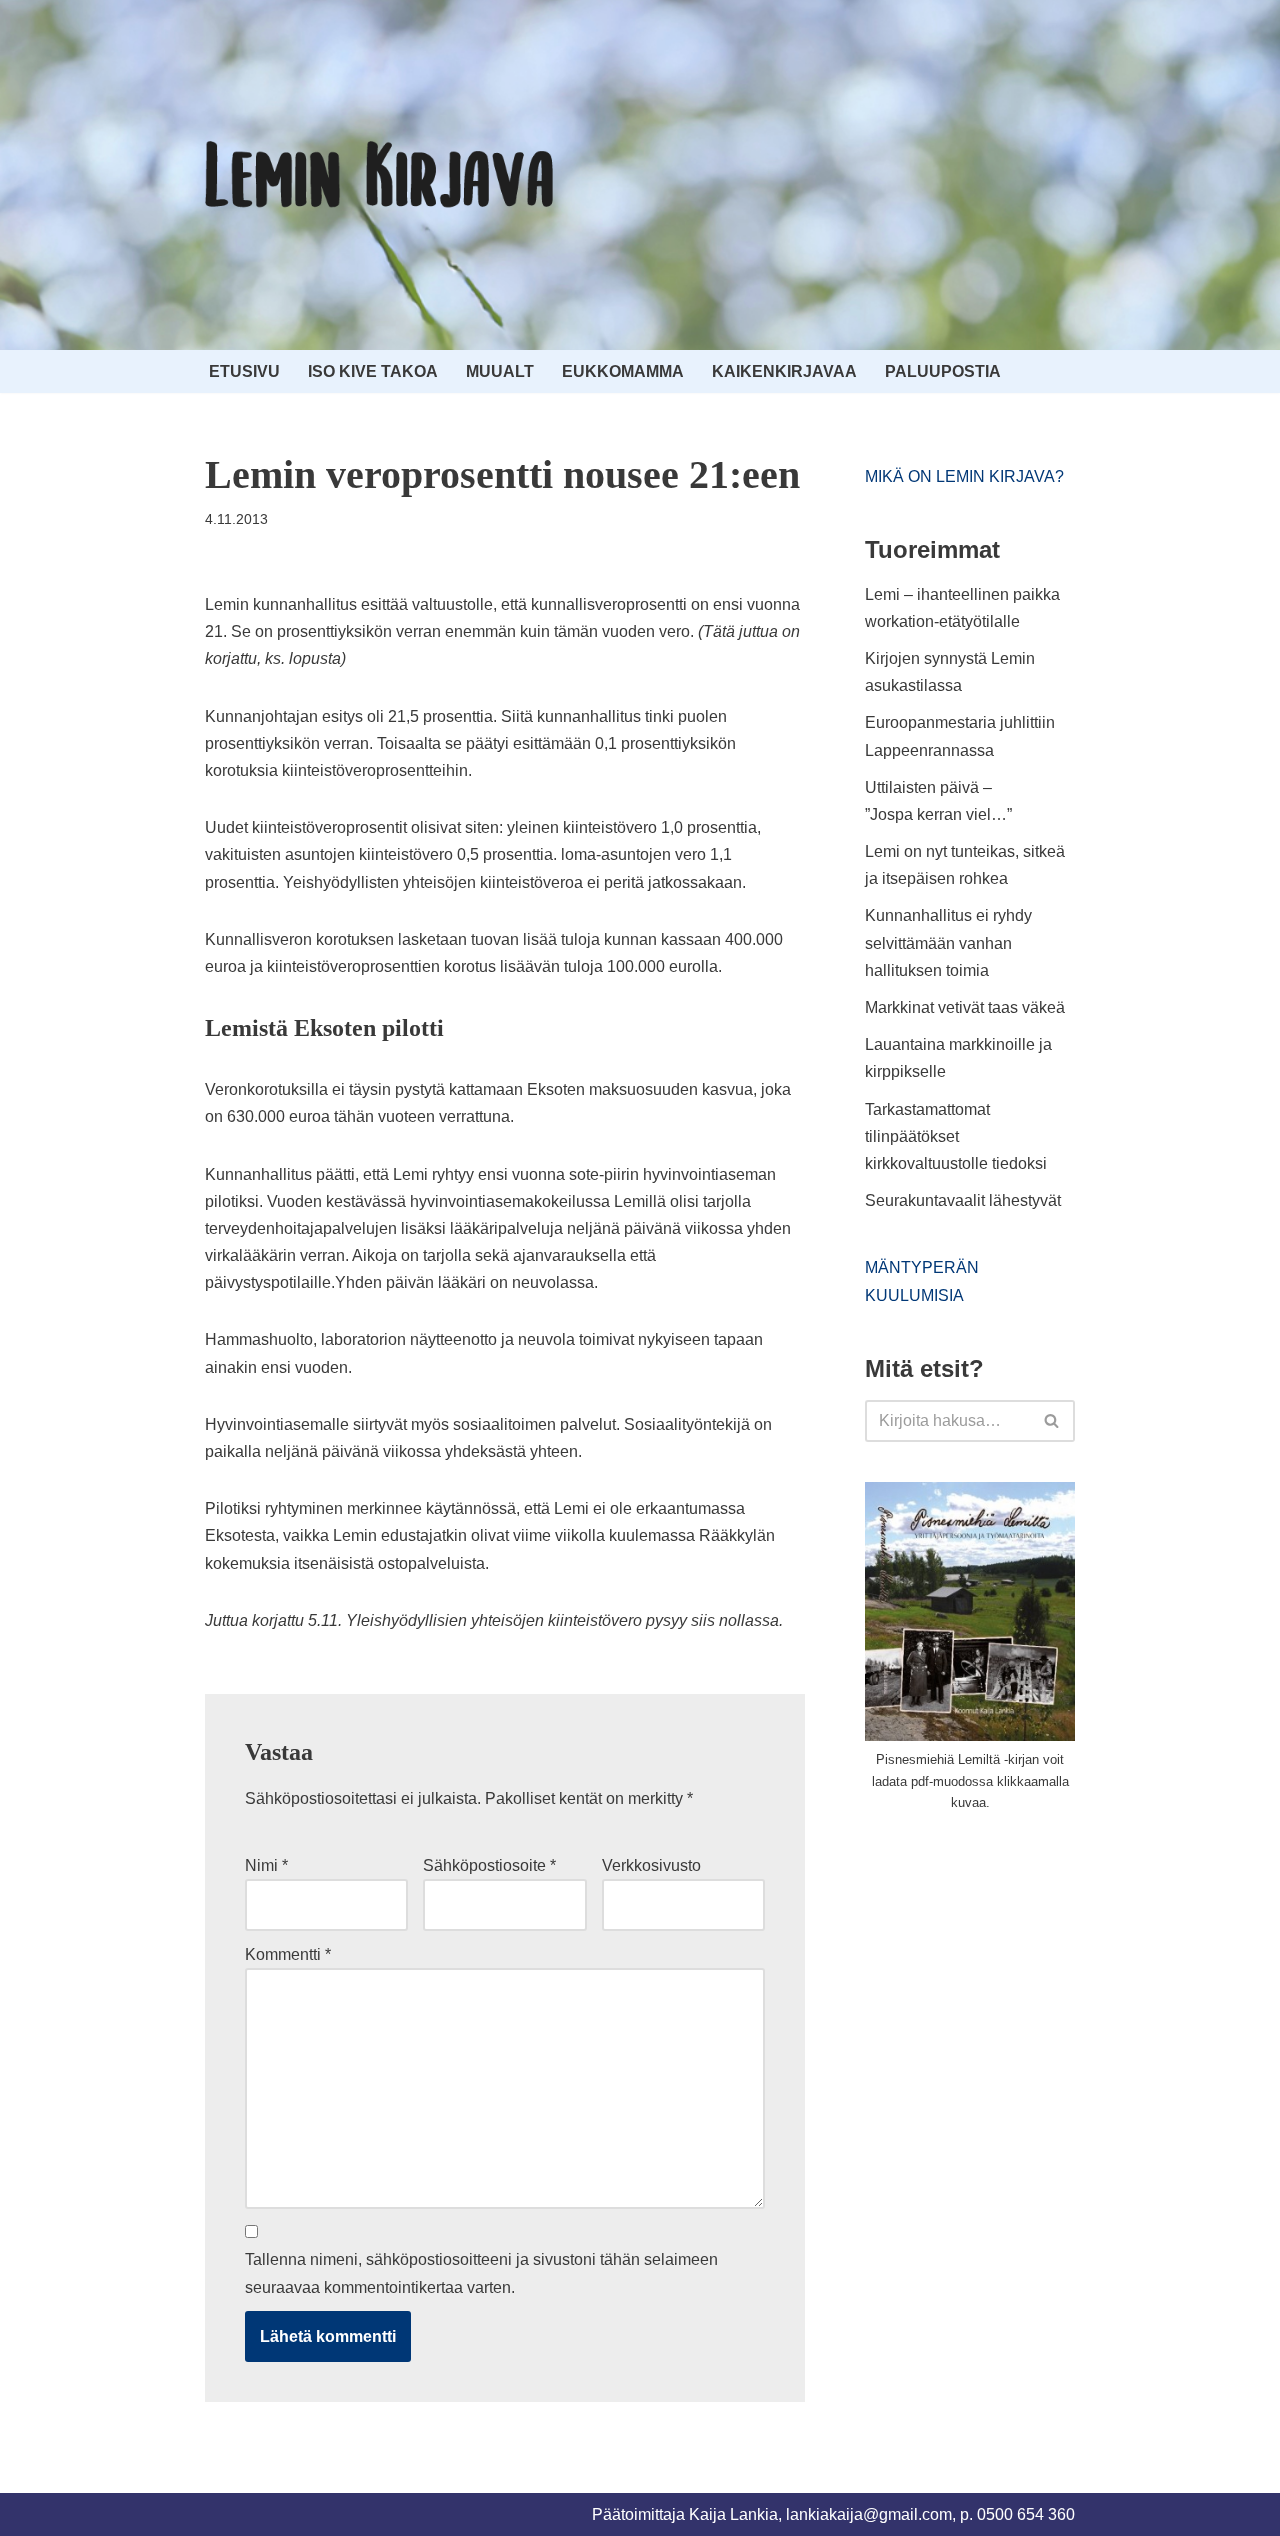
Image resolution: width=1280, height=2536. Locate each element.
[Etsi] (1052, 1421)
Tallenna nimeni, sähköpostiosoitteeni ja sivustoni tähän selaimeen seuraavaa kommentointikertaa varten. (481, 2273)
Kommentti (288, 1954)
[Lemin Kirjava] (380, 175)
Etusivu (244, 371)
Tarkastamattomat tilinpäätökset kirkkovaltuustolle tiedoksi (956, 1136)
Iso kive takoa (373, 371)
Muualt (500, 371)
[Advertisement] (1015, 1979)
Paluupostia (943, 371)
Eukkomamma (623, 371)
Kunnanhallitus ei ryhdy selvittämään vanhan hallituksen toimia (948, 942)
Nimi (266, 1865)
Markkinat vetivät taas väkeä (965, 1007)
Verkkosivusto (651, 1865)
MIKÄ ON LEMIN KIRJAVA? (964, 476)
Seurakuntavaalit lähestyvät (963, 1200)
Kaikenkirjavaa (784, 371)
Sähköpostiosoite (489, 1865)
